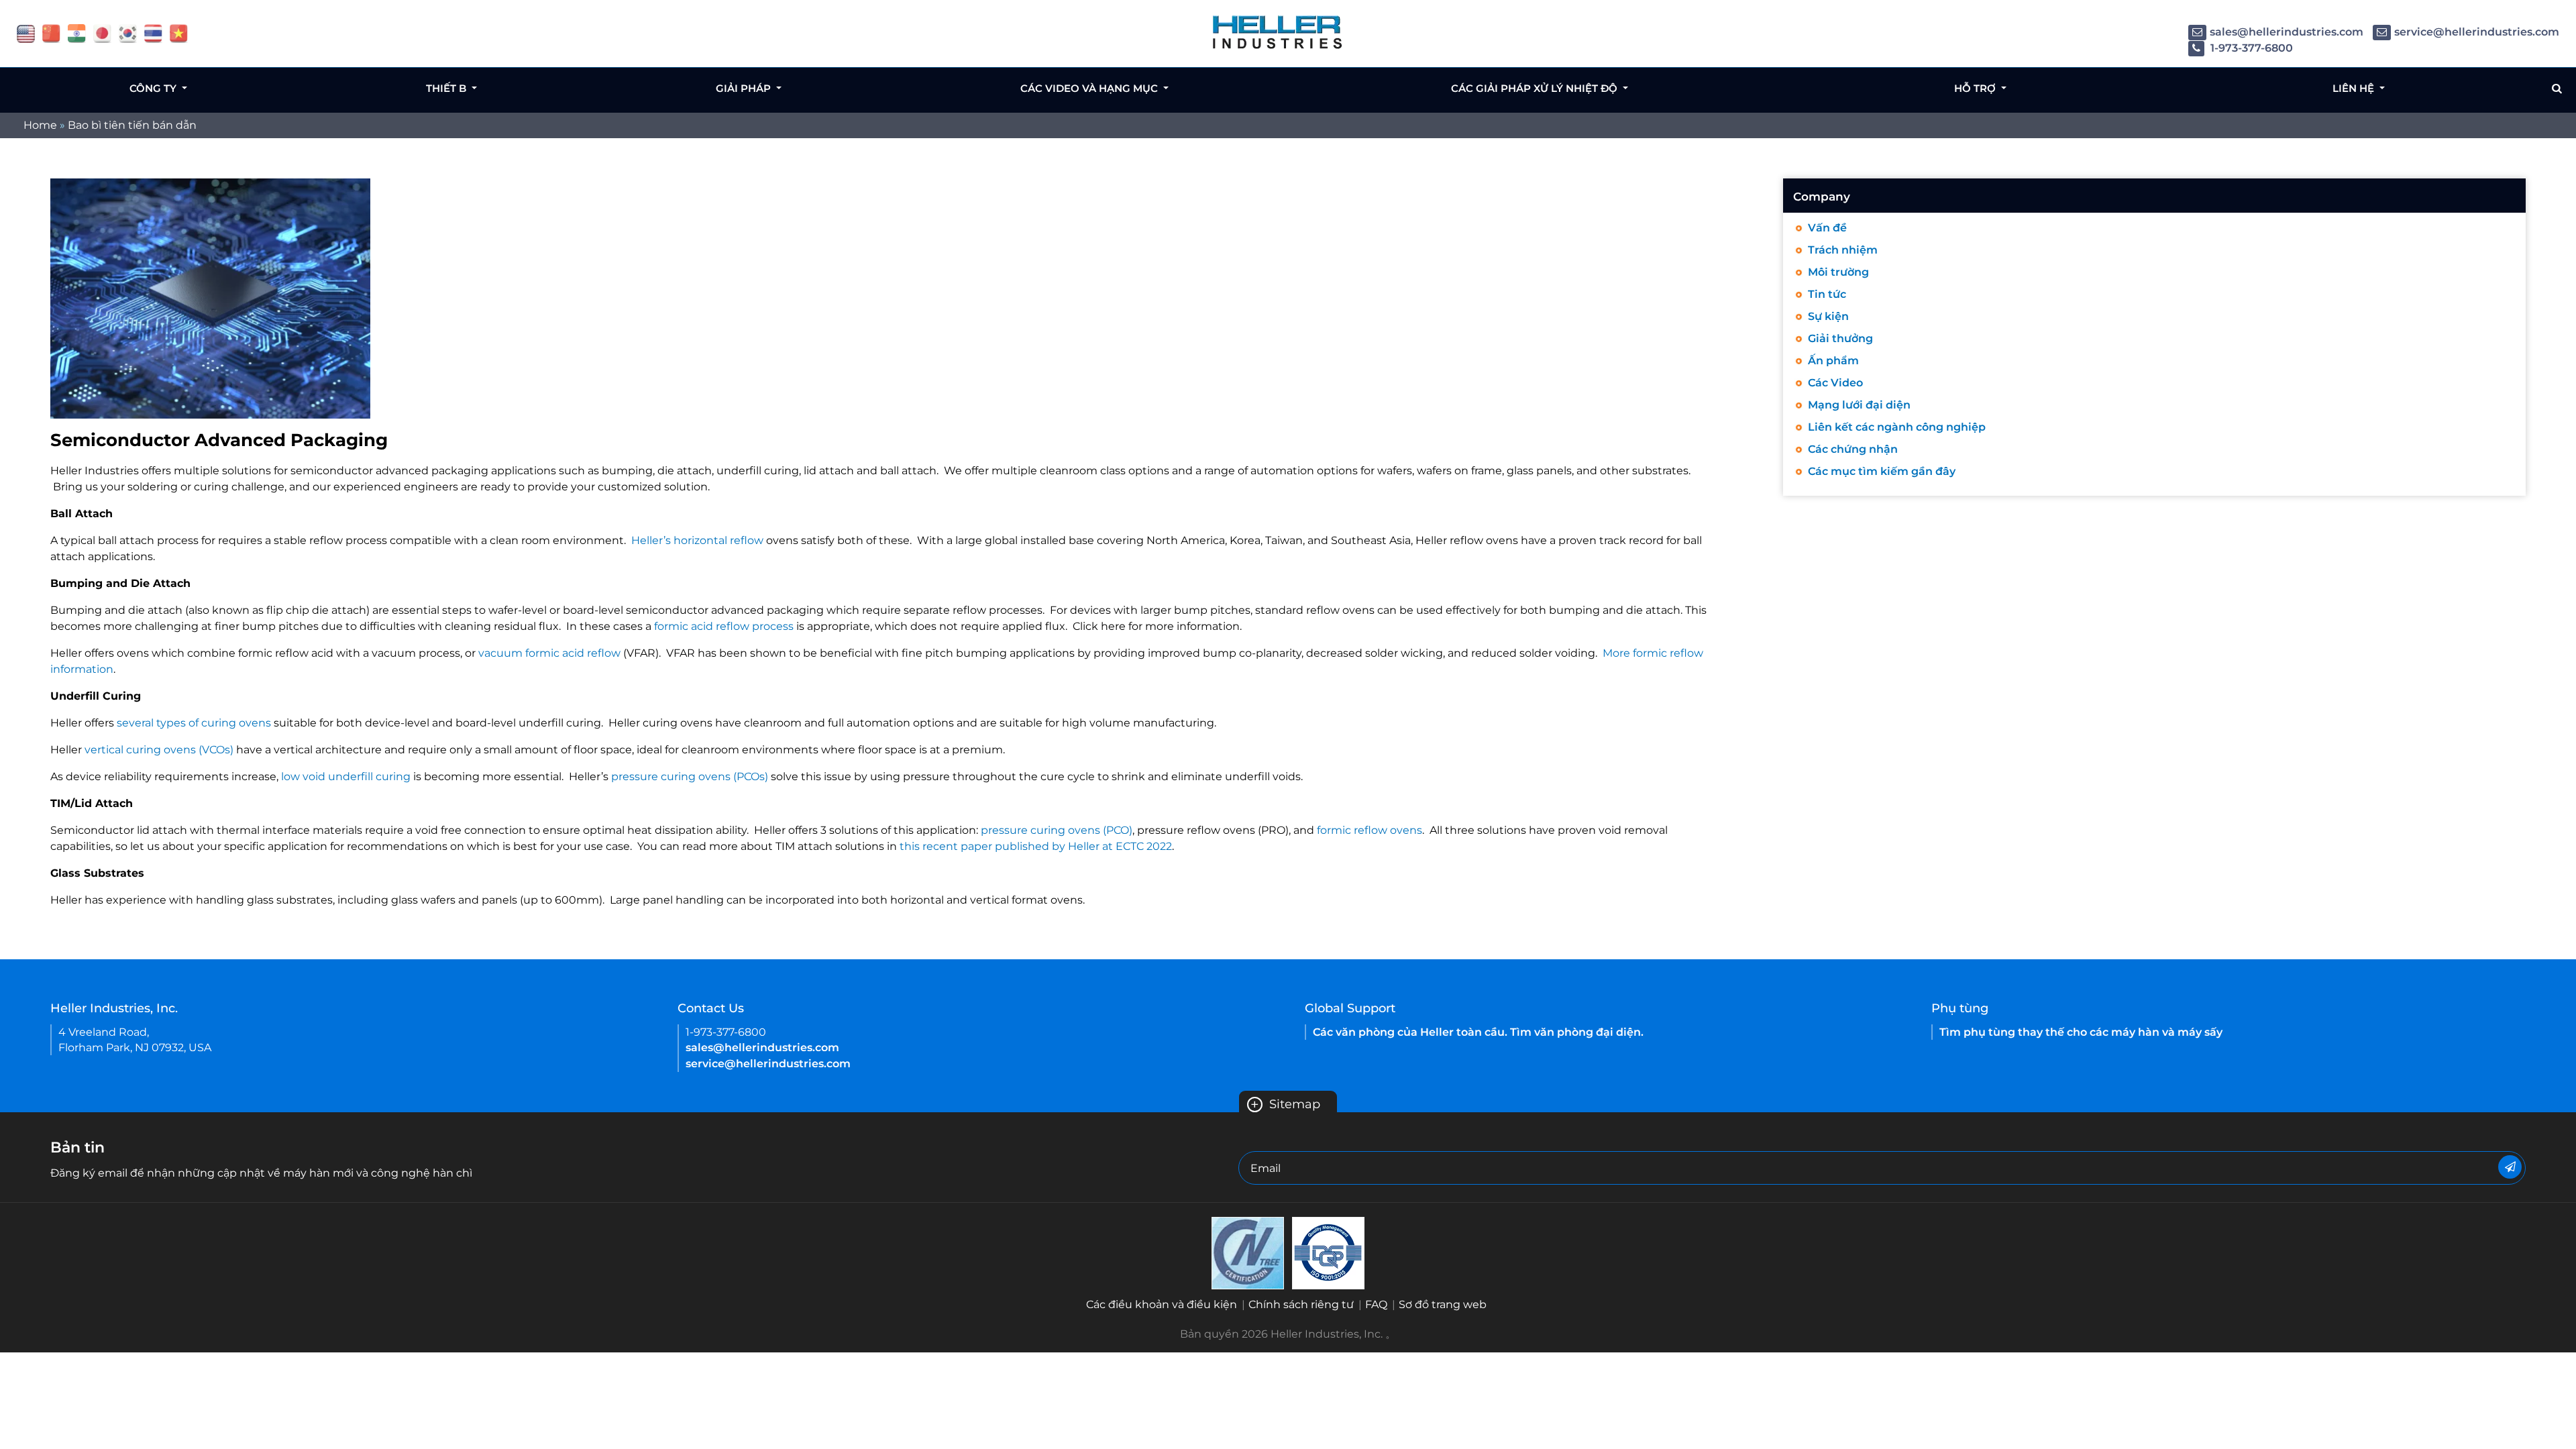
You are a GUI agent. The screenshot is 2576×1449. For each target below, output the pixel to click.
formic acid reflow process (724, 626)
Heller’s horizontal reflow (697, 540)
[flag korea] (128, 33)
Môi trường (1838, 272)
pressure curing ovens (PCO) (1057, 830)
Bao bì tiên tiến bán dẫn (132, 125)
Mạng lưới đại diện (1859, 405)
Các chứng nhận (1853, 449)
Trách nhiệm (1843, 250)
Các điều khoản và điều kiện (1162, 1304)
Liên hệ (2355, 88)
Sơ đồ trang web (1443, 1304)
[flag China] (51, 33)
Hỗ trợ (1976, 88)
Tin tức (1827, 294)
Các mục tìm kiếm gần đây (1882, 471)
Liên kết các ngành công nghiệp (1897, 427)
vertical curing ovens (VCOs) (159, 750)
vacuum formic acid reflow (549, 653)
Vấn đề (1827, 228)
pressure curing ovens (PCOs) (690, 776)
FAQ (1376, 1304)
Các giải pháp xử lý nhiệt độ (1536, 88)
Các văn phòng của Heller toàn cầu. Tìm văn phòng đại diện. (1478, 1032)
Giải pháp (745, 88)
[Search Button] (2557, 89)
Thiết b (447, 88)
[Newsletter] (2510, 1167)
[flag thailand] (153, 33)
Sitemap (1285, 1104)
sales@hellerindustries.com (2287, 32)
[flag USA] (26, 33)
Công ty (154, 88)
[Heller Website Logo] (1278, 32)
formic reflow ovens (1370, 830)
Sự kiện (1828, 316)
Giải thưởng (1840, 338)
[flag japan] (102, 33)
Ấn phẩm (1833, 361)
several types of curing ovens (194, 723)
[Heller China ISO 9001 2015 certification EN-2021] (1328, 1252)
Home (40, 125)
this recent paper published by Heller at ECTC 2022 (1036, 846)
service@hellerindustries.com (2477, 32)
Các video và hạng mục (1090, 88)
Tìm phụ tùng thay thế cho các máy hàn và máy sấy (2081, 1032)
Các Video (1835, 383)
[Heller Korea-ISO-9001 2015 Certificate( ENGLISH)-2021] (1248, 1252)
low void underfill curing (346, 776)
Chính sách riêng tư (1301, 1304)
